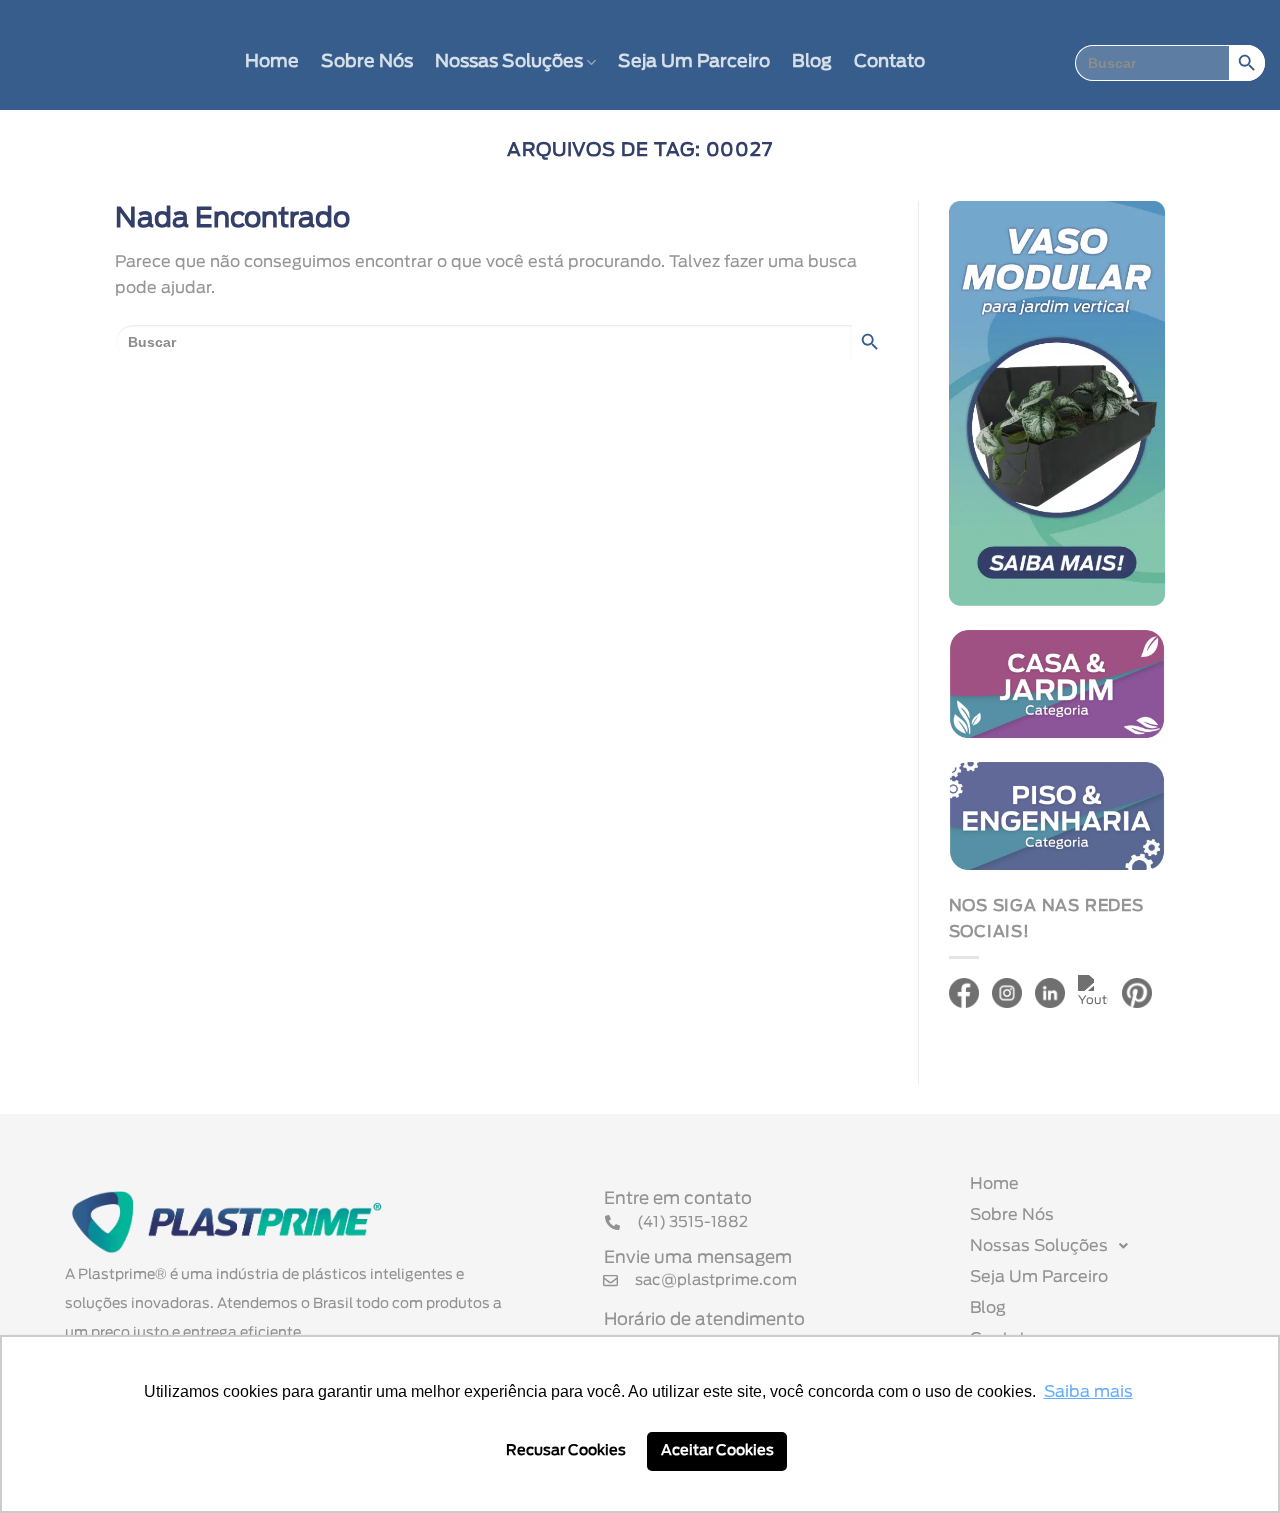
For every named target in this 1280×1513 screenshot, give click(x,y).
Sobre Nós (367, 62)
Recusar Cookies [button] (566, 1450)
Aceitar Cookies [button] (717, 1450)
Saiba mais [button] (1088, 1392)
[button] (1102, 1246)
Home (272, 62)
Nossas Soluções (509, 62)
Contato (889, 62)
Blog (812, 62)
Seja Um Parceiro (694, 62)
